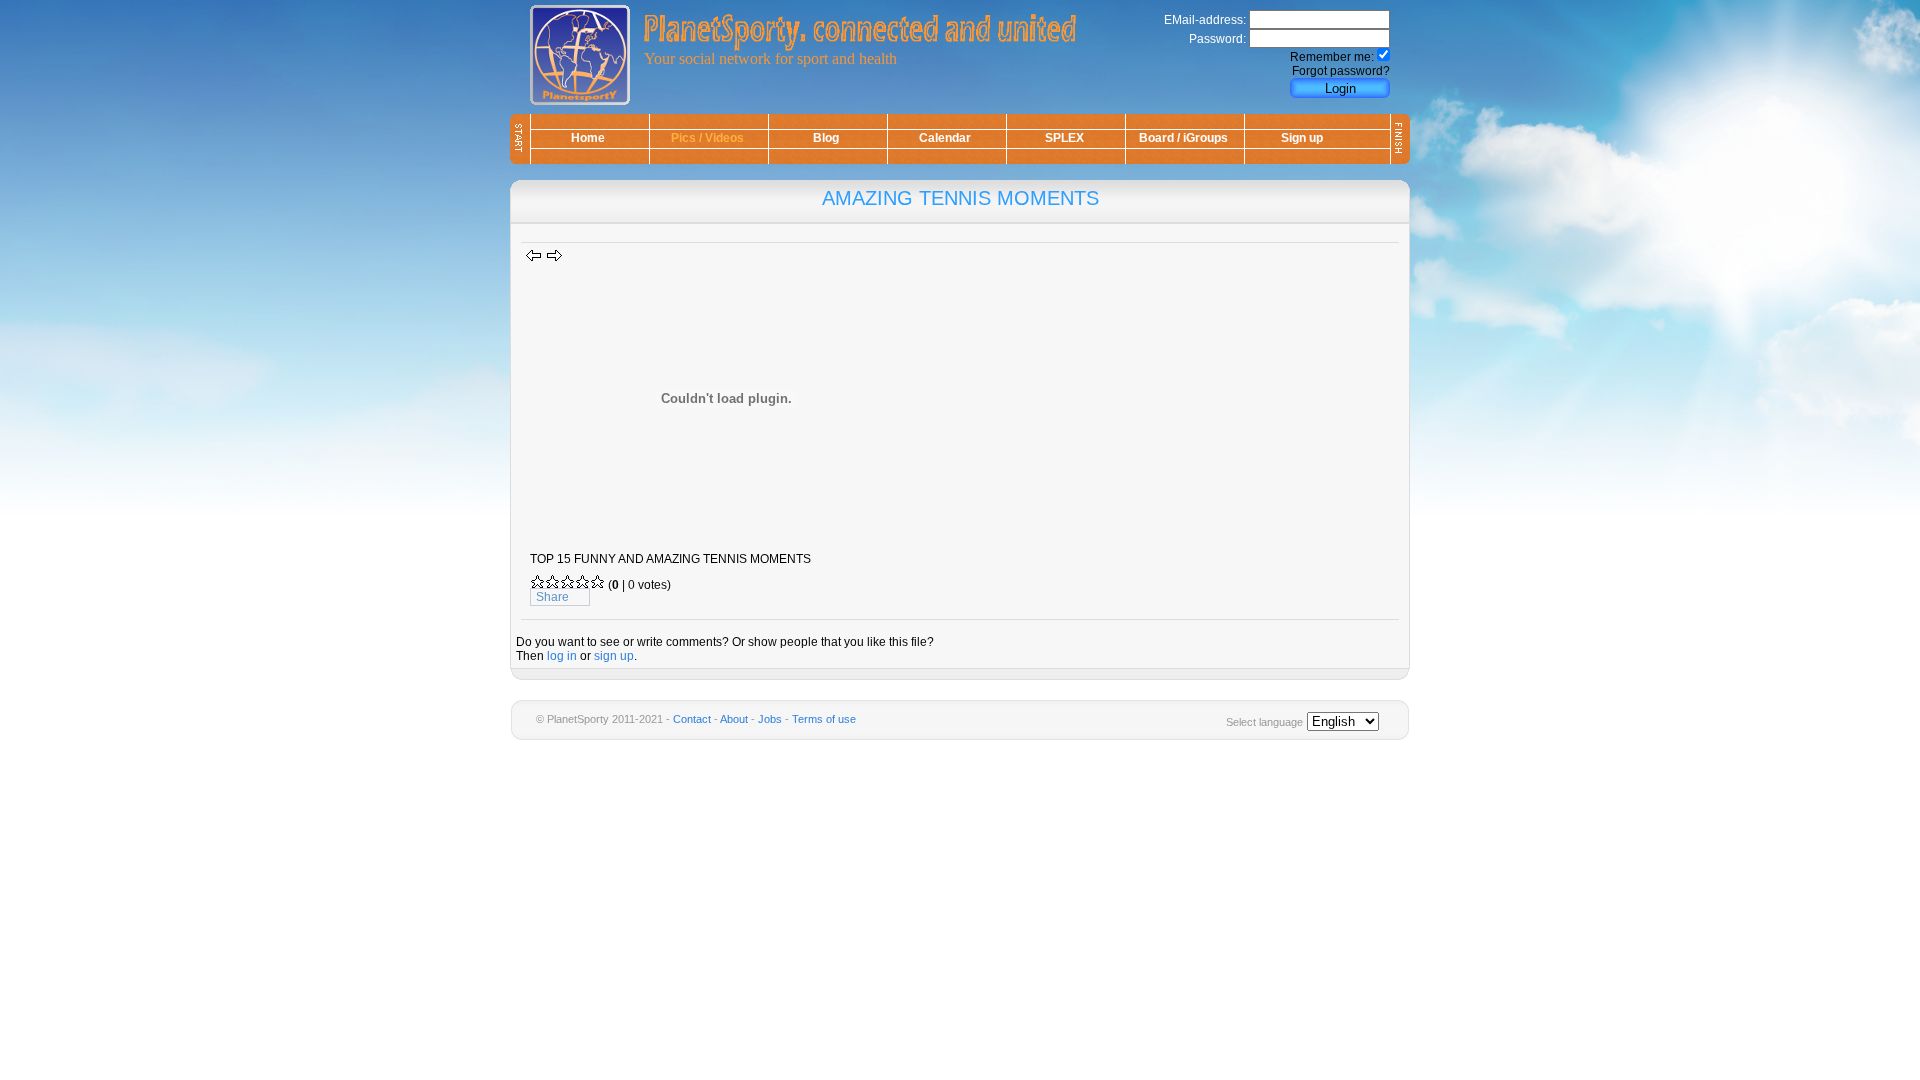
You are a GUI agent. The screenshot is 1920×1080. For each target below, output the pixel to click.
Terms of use (824, 719)
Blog (826, 138)
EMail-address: (1205, 20)
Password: (1217, 39)
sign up (614, 656)
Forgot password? (1341, 71)
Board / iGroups (1183, 138)
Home (588, 138)
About (734, 719)
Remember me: (1332, 57)
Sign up (1302, 138)
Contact (692, 719)
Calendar (945, 138)
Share (552, 597)
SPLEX (1064, 138)
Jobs (770, 719)
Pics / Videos (707, 138)
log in (562, 656)
